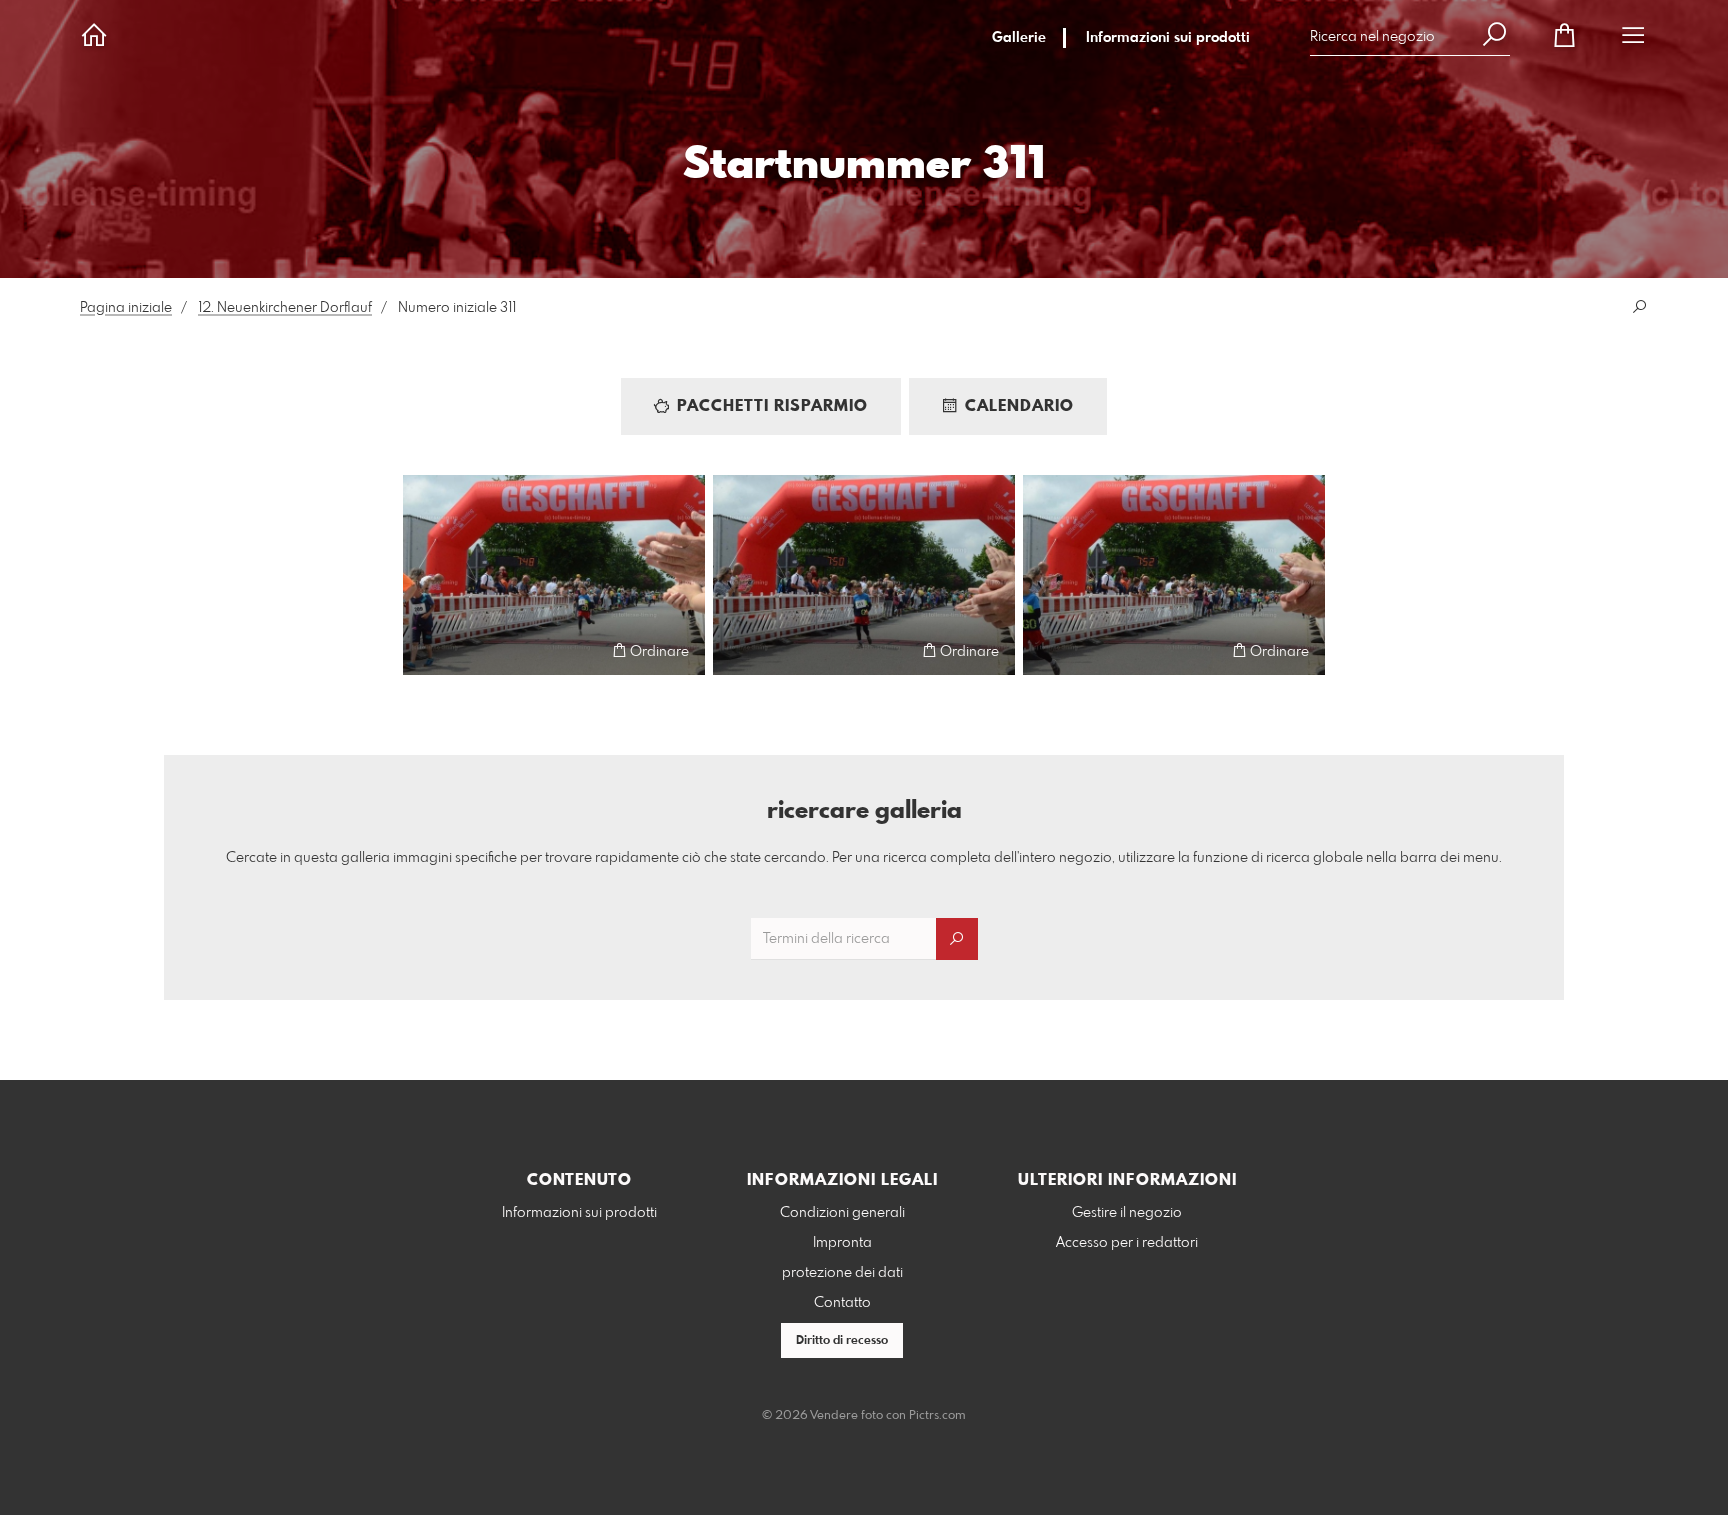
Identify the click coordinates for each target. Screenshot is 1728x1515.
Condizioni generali (842, 1213)
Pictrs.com (937, 1416)
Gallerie (1019, 38)
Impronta (842, 1243)
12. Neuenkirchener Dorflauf (285, 308)
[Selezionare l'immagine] (427, 650)
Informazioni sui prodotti (1168, 38)
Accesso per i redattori (1127, 1243)
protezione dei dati (842, 1273)
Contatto (842, 1303)
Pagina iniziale (126, 308)
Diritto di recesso (842, 1341)
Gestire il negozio (1127, 1213)
